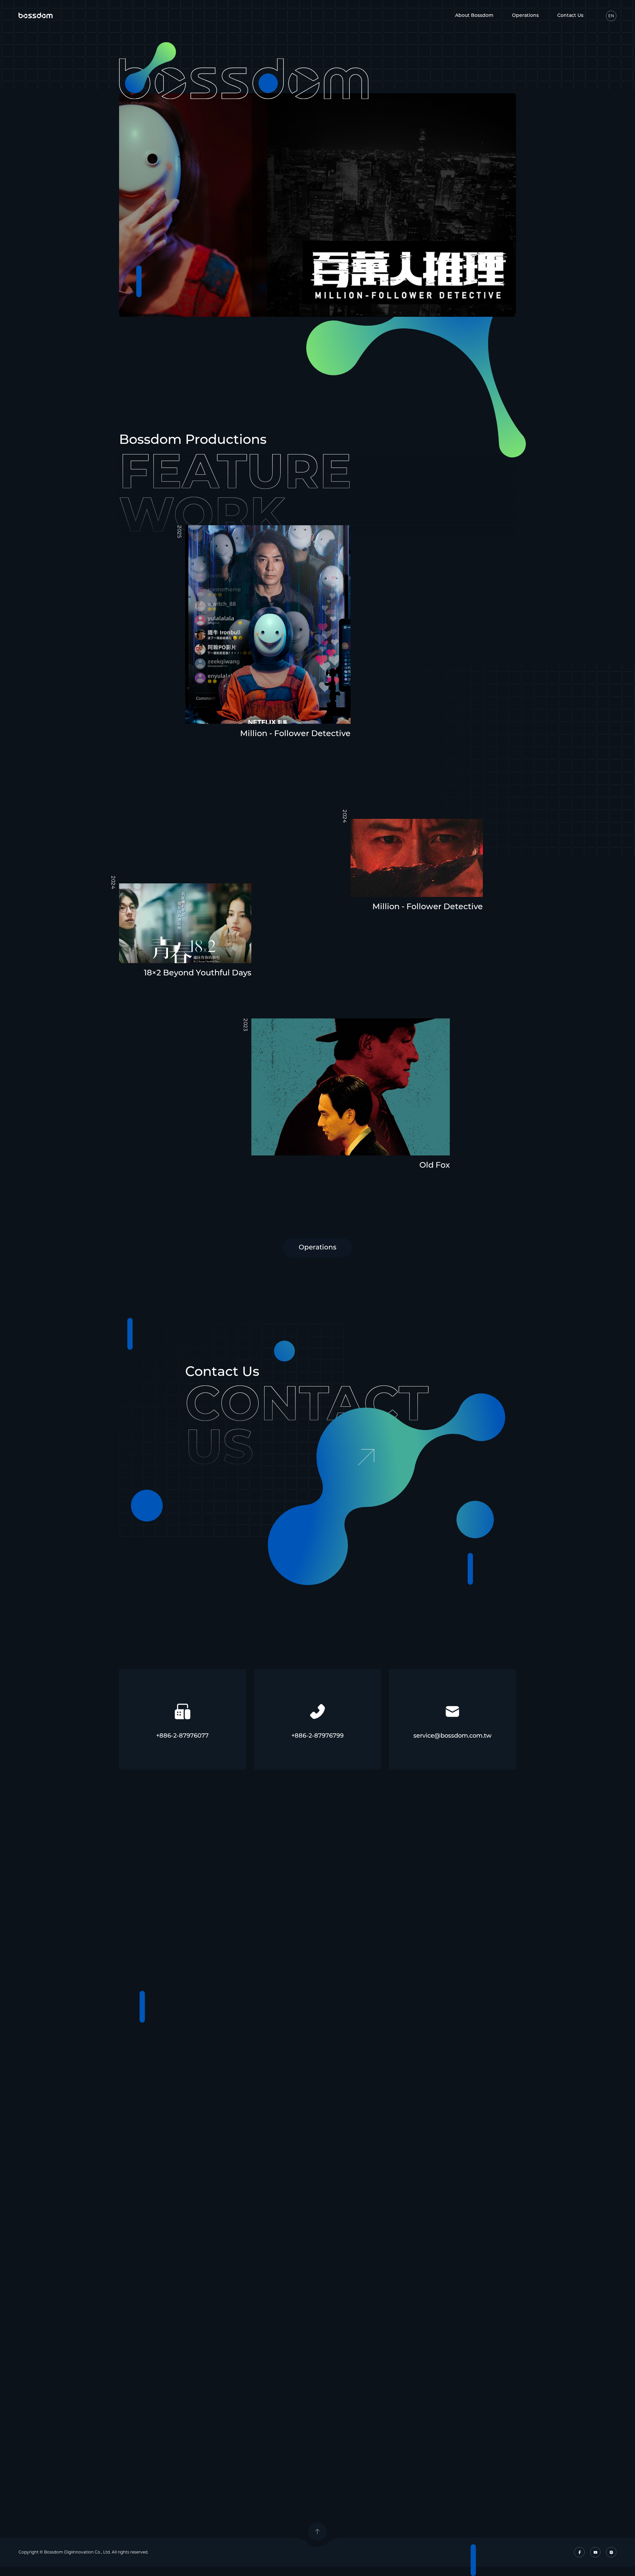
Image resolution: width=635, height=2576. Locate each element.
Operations (525, 16)
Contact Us (570, 16)
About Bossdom (474, 16)
